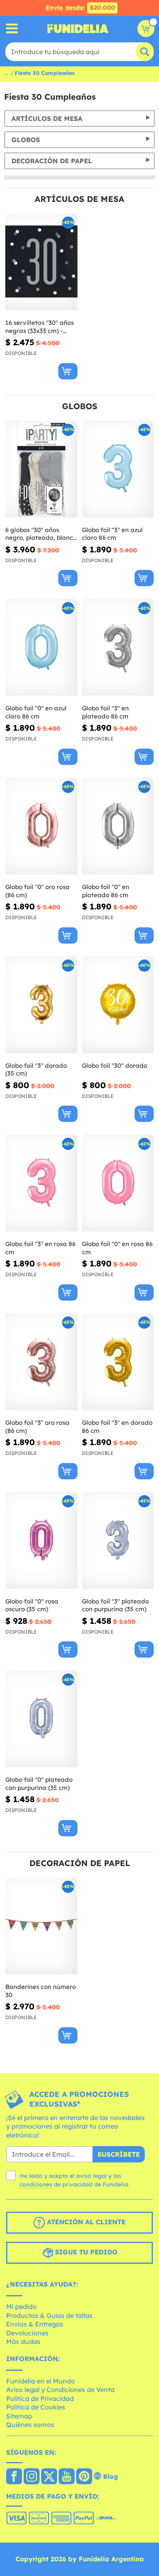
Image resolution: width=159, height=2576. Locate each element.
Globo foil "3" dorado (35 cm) (36, 1070)
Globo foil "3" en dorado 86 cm (117, 1427)
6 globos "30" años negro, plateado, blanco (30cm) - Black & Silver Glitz (41, 534)
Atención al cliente (85, 2222)
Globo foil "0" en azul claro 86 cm (36, 712)
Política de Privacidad (40, 2399)
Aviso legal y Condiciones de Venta (60, 2390)
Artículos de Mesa (47, 118)
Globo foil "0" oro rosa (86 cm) (38, 891)
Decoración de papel (52, 161)
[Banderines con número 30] (41, 1926)
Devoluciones (27, 2333)
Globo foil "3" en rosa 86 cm (40, 1248)
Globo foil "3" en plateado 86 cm (105, 712)
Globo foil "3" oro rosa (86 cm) (37, 1427)
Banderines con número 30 (41, 1991)
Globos (26, 140)
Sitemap (19, 2416)
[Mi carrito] (146, 28)
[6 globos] (41, 469)
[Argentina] (14, 2477)
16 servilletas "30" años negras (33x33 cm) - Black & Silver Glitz (40, 327)
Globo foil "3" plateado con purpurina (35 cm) (115, 1605)
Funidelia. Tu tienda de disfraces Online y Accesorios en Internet (78, 28)
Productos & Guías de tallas (49, 2315)
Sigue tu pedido (85, 2252)
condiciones (36, 2184)
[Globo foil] (118, 469)
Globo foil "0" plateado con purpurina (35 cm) (39, 1784)
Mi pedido (21, 2307)
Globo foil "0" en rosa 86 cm (117, 1248)
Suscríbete (119, 2154)
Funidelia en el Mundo (41, 2381)
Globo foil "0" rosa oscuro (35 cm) (32, 1605)
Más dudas (23, 2342)
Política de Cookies (36, 2407)
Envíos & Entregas (35, 2324)
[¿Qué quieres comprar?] (12, 29)
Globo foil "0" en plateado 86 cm (106, 891)
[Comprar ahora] (68, 371)
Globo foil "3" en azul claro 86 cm (112, 534)
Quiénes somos (30, 2425)
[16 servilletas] (41, 262)
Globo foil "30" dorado (115, 1066)
